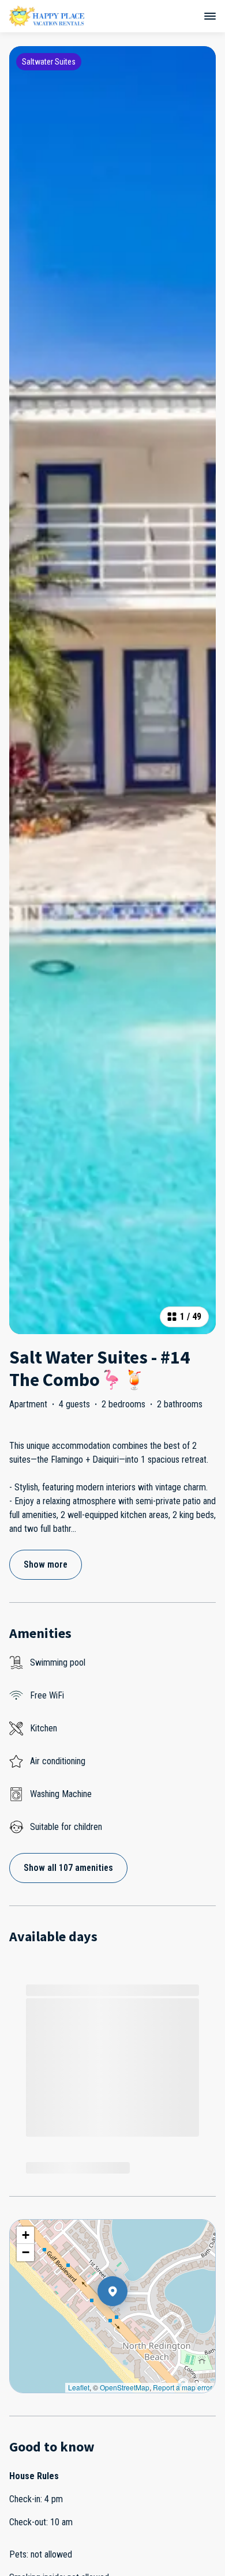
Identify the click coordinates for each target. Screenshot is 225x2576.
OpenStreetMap (125, 2387)
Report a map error (183, 2387)
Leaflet (79, 2387)
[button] (127, 2321)
